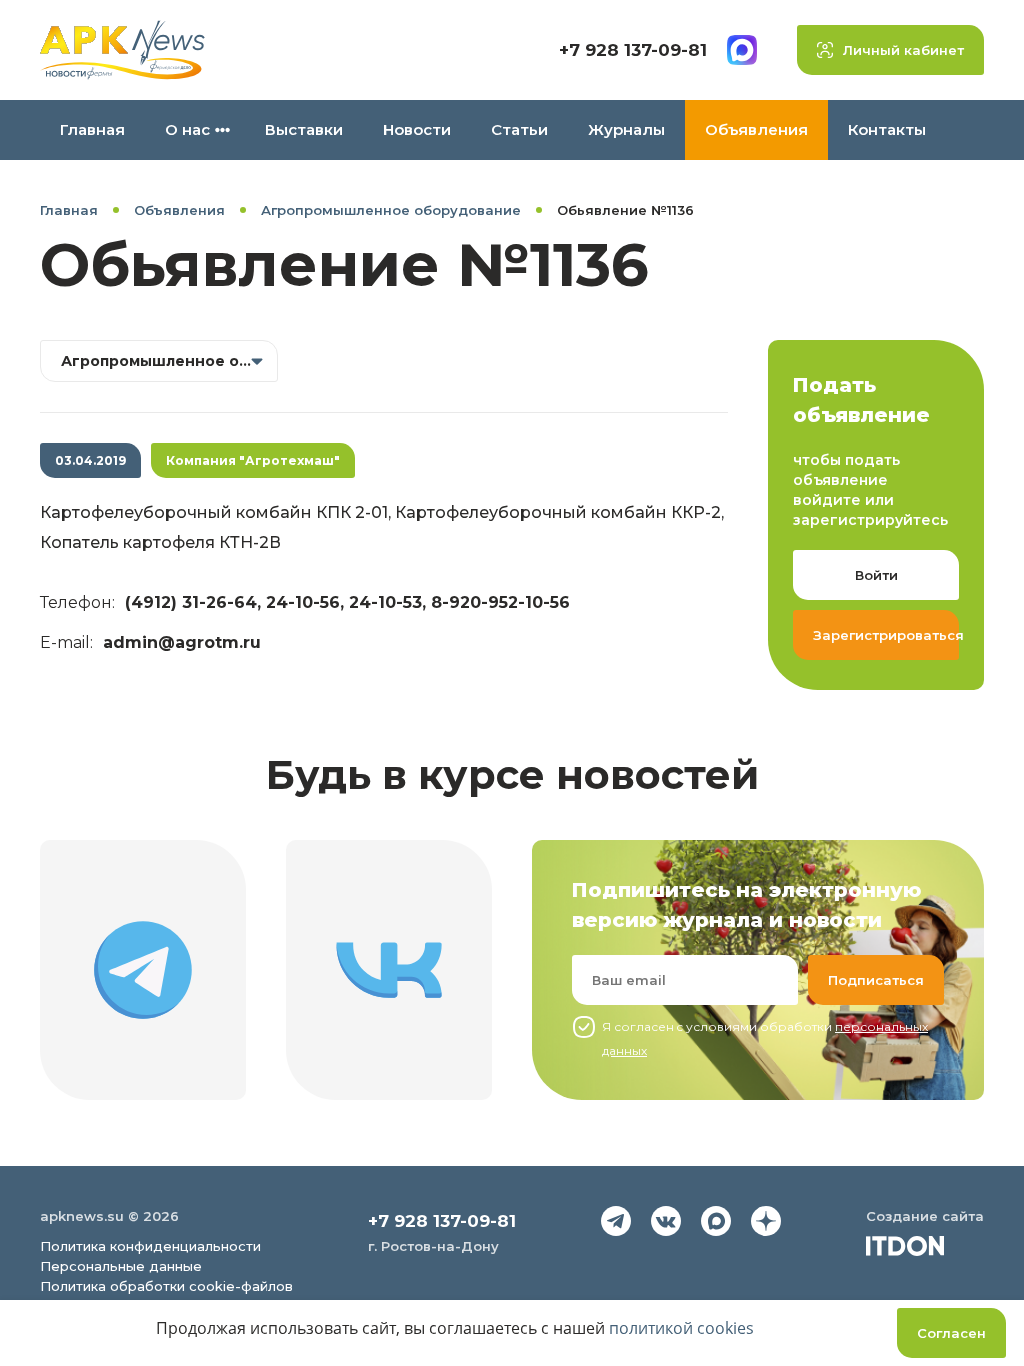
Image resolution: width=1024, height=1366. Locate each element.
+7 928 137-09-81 (633, 50)
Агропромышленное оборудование (391, 210)
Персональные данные (121, 1266)
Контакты (887, 129)
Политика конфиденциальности (150, 1246)
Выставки (304, 129)
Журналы (626, 129)
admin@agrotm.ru (182, 642)
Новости (417, 129)
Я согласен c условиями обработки (765, 1038)
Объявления (756, 129)
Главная (92, 129)
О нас (187, 129)
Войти (876, 575)
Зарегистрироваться (886, 635)
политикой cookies (681, 1328)
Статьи (519, 129)
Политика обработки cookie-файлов (166, 1286)
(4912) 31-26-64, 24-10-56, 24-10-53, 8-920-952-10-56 (347, 602)
